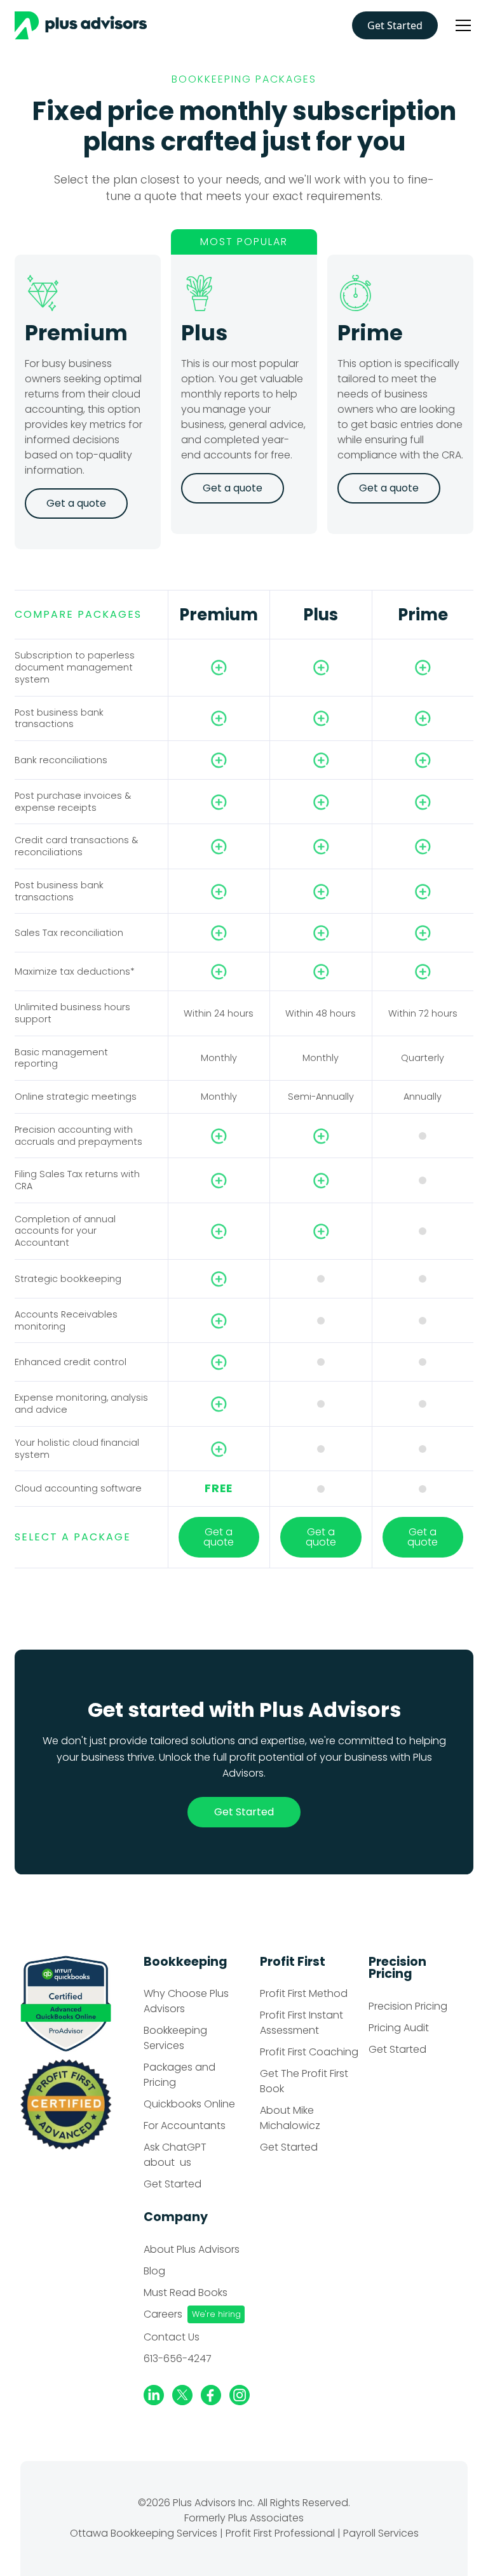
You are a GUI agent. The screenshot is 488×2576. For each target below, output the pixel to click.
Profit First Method (304, 1993)
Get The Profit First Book (304, 2081)
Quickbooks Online (189, 2104)
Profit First (293, 1962)
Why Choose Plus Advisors (186, 2001)
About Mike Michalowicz (290, 2118)
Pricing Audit (399, 2028)
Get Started (395, 25)
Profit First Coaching (309, 2052)
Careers (163, 2314)
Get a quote (219, 1537)
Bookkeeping (186, 1962)
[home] (85, 25)
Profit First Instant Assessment (302, 2023)
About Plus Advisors (192, 2249)
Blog (154, 2271)
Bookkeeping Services (175, 2038)
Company (176, 2217)
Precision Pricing (397, 1968)
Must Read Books (186, 2292)
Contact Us (172, 2337)
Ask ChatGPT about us (175, 2155)
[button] (461, 25)
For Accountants (185, 2126)
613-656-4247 (178, 2359)
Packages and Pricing (180, 2075)
